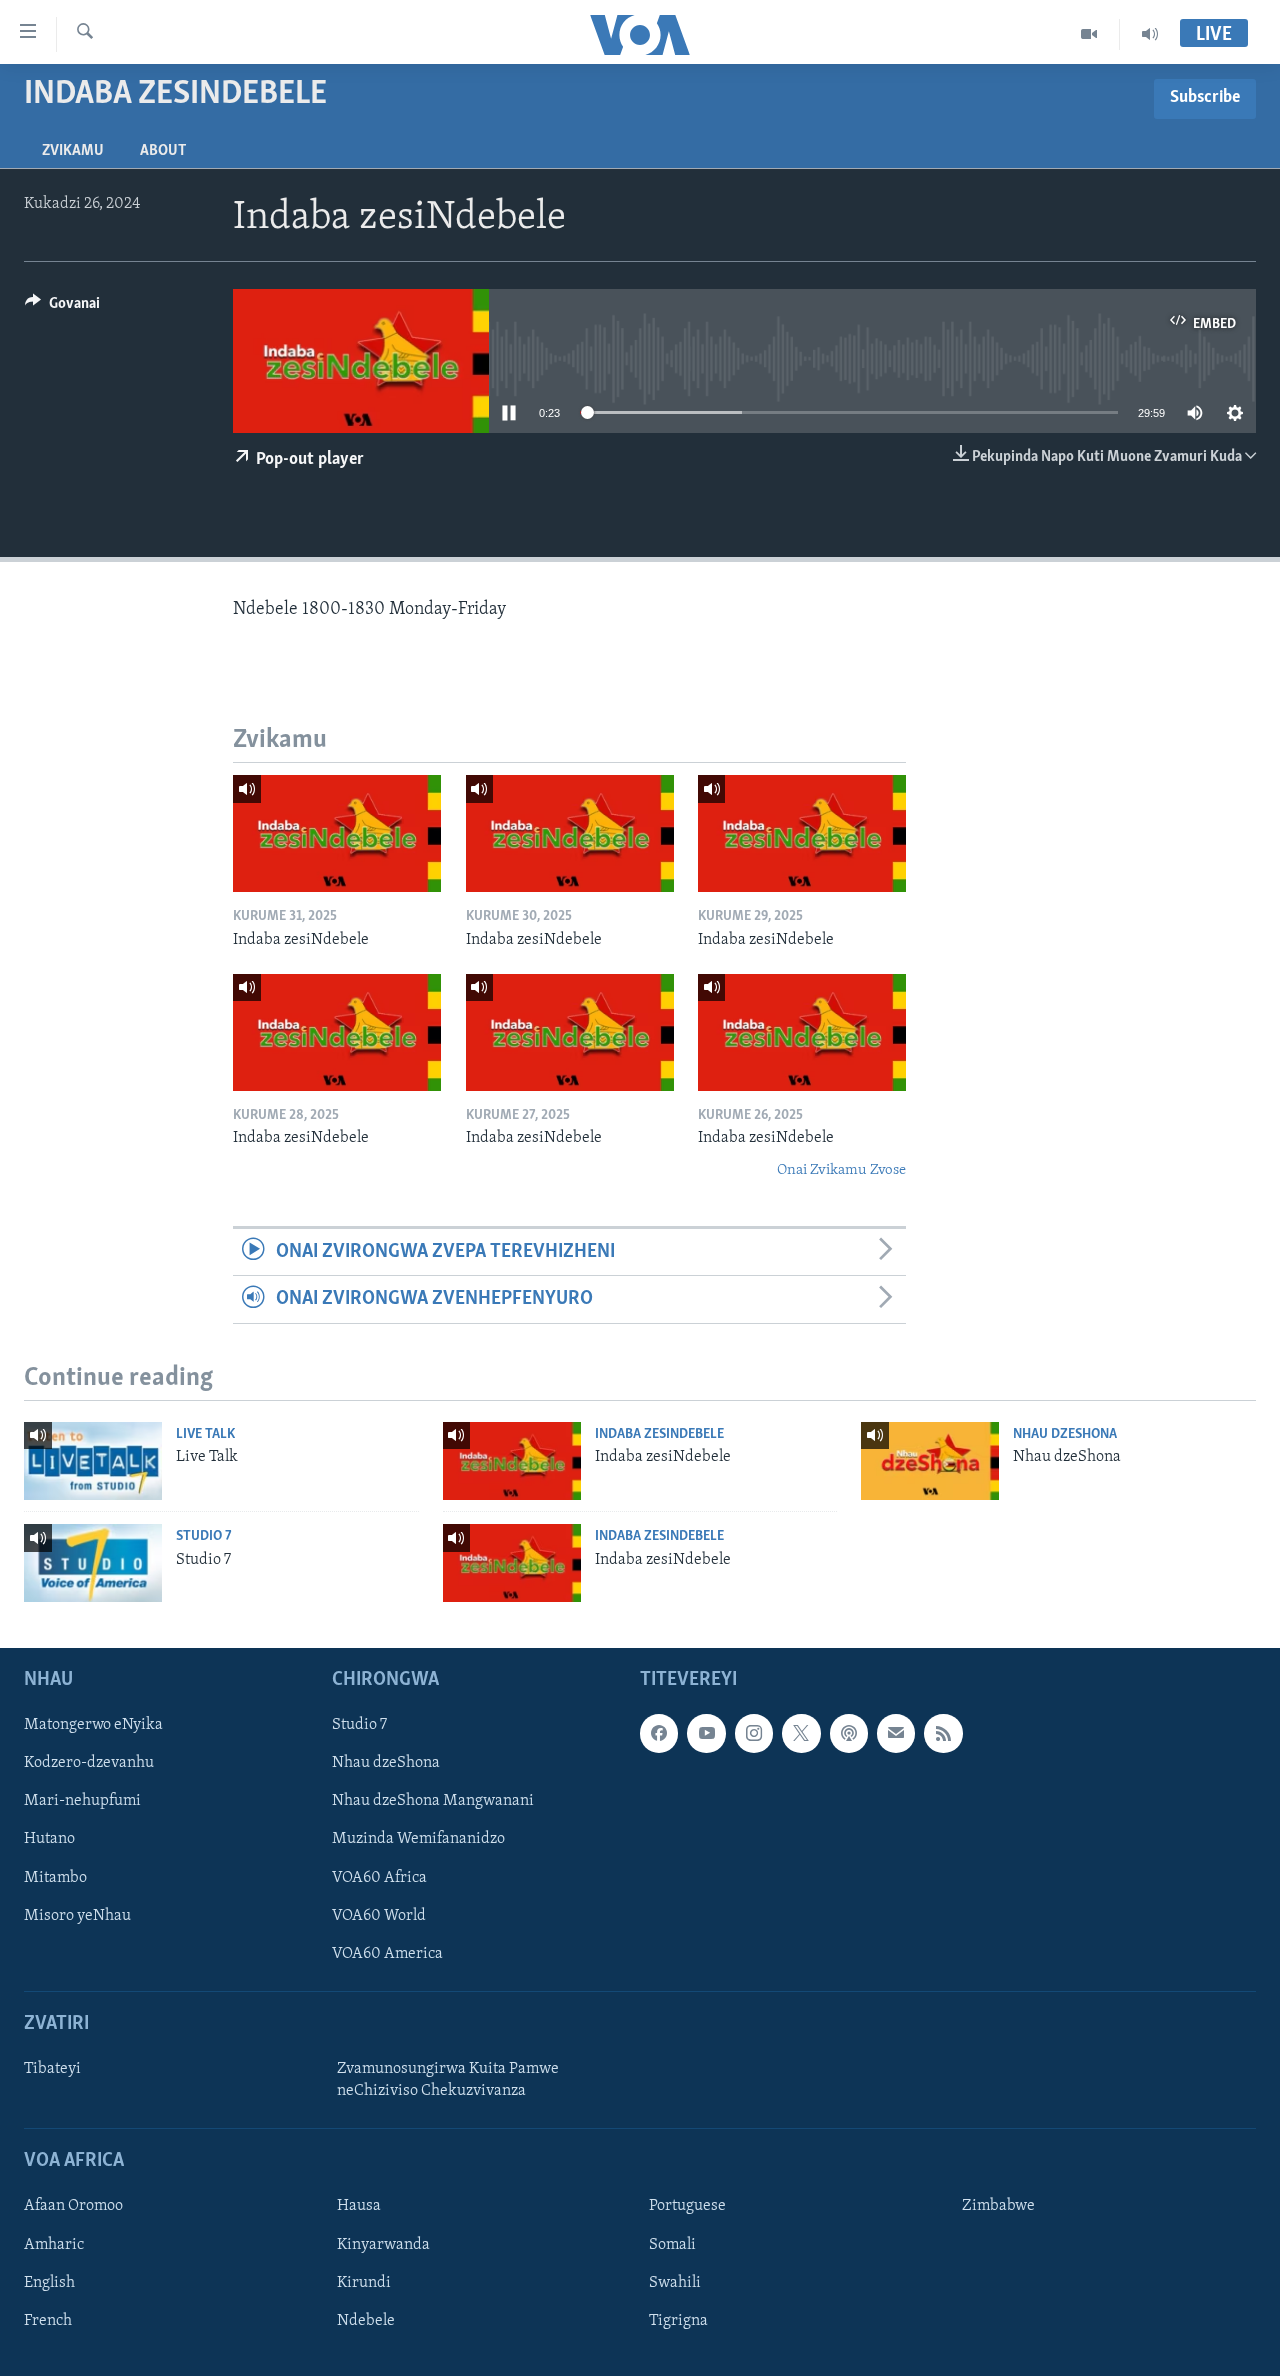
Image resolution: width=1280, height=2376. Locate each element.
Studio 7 (204, 1536)
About (163, 151)
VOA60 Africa (379, 1878)
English (49, 2283)
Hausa (359, 2206)
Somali (672, 2245)
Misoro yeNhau (77, 1916)
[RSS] (943, 1733)
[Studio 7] (93, 1563)
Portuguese (687, 2206)
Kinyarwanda (383, 2245)
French (48, 2321)
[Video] (1089, 34)
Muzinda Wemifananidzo (418, 1839)
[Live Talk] (93, 1461)
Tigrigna (678, 2321)
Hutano (49, 1839)
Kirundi (364, 2283)
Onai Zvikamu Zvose (841, 1170)
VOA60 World (379, 1916)
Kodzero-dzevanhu (89, 1763)
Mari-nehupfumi (82, 1801)
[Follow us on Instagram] (754, 1733)
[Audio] (1150, 34)
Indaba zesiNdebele (659, 1434)
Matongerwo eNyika (93, 1725)
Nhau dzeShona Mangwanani (433, 1801)
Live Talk (205, 1434)
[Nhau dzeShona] (930, 1461)
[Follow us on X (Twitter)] (801, 1733)
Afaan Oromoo (73, 2206)
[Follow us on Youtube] (706, 1733)
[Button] (62, 308)
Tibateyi (52, 2069)
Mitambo (55, 1878)
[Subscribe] (896, 1733)
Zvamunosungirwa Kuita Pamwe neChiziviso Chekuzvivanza (448, 2080)
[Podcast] (849, 1733)
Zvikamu (73, 151)
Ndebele (366, 2321)
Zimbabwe (998, 2206)
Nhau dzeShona (1065, 1434)
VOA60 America (387, 1954)
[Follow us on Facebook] (659, 1733)
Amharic (54, 2245)
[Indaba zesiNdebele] (337, 833)
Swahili (675, 2283)
